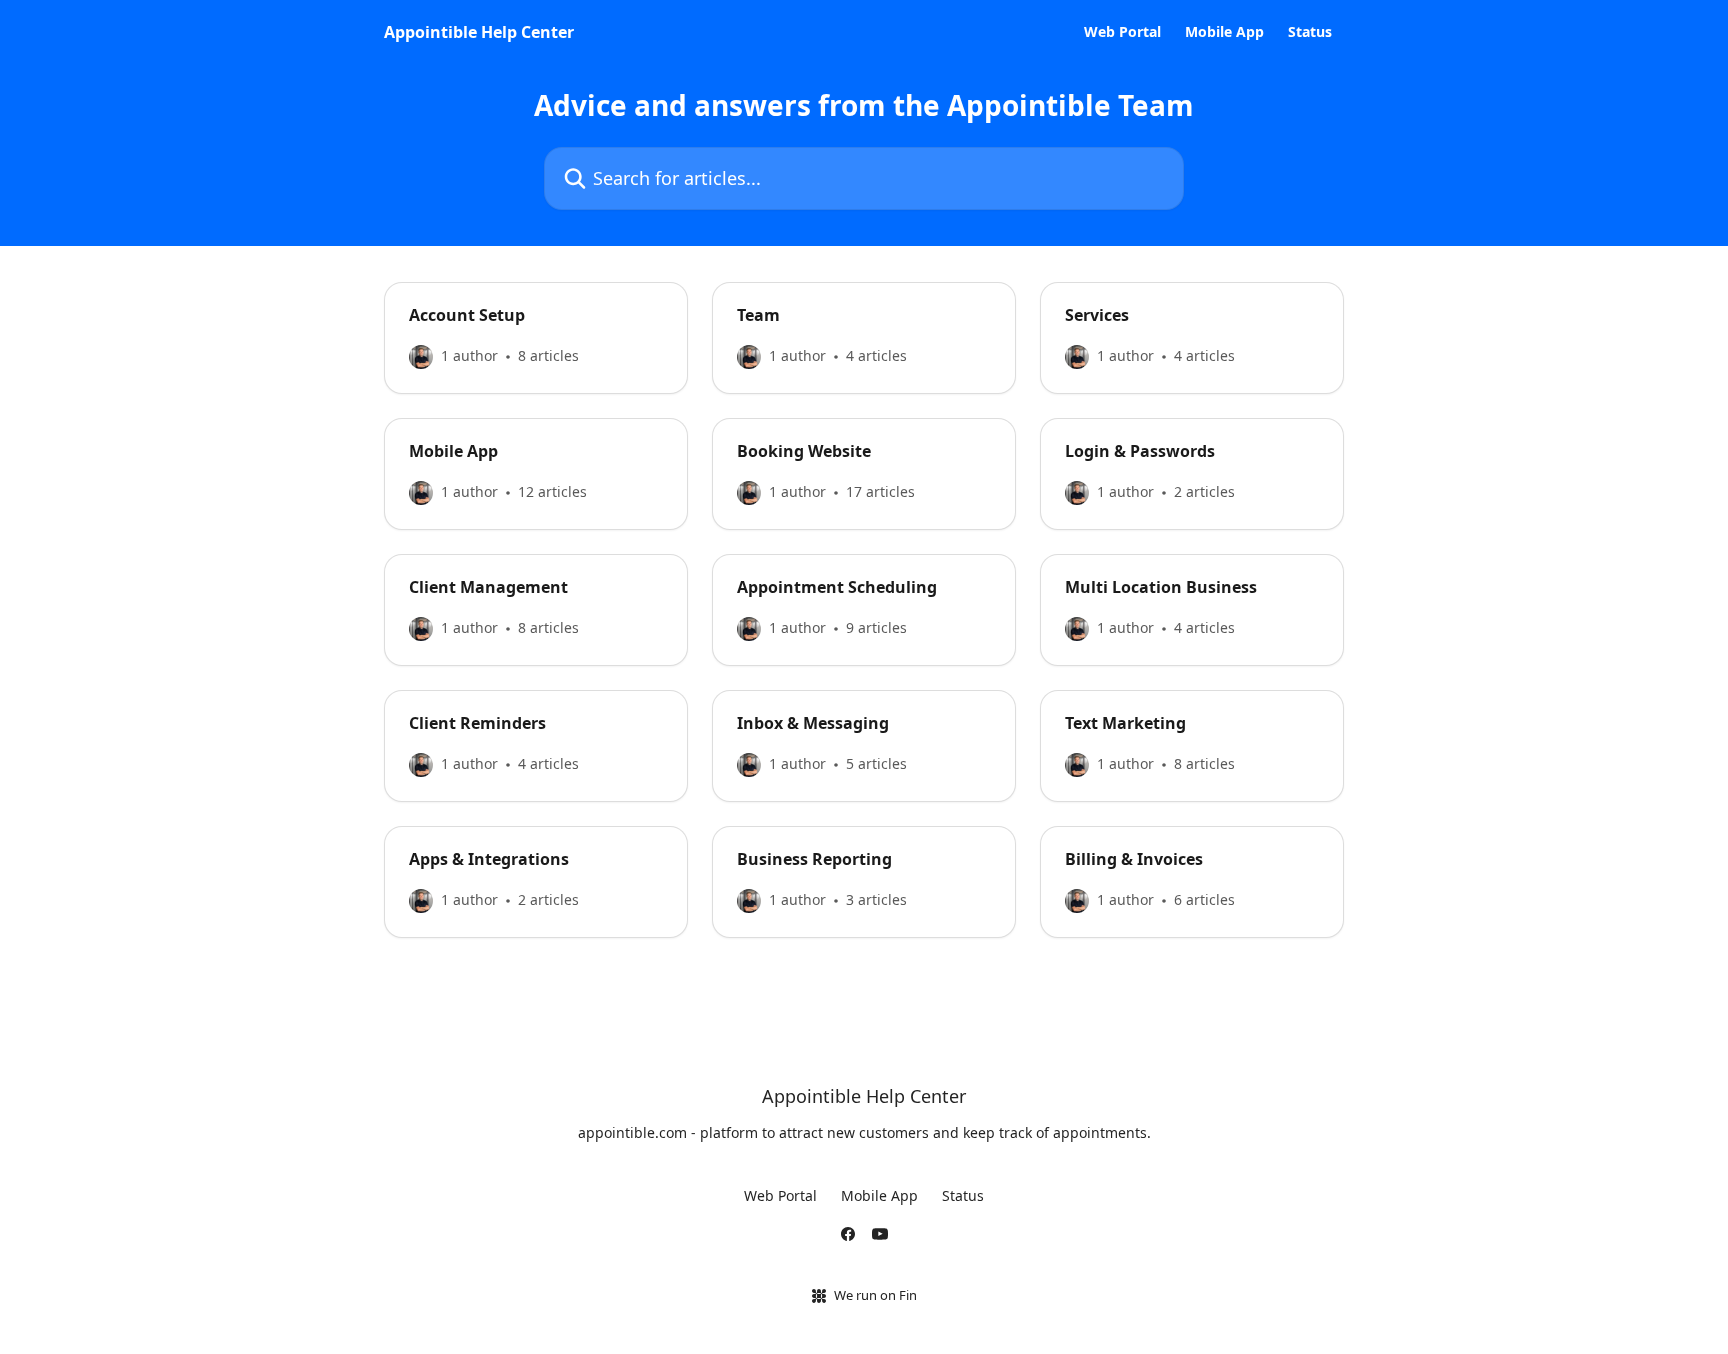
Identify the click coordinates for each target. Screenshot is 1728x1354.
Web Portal (1122, 32)
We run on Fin (875, 1295)
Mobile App (1224, 32)
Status (1310, 32)
